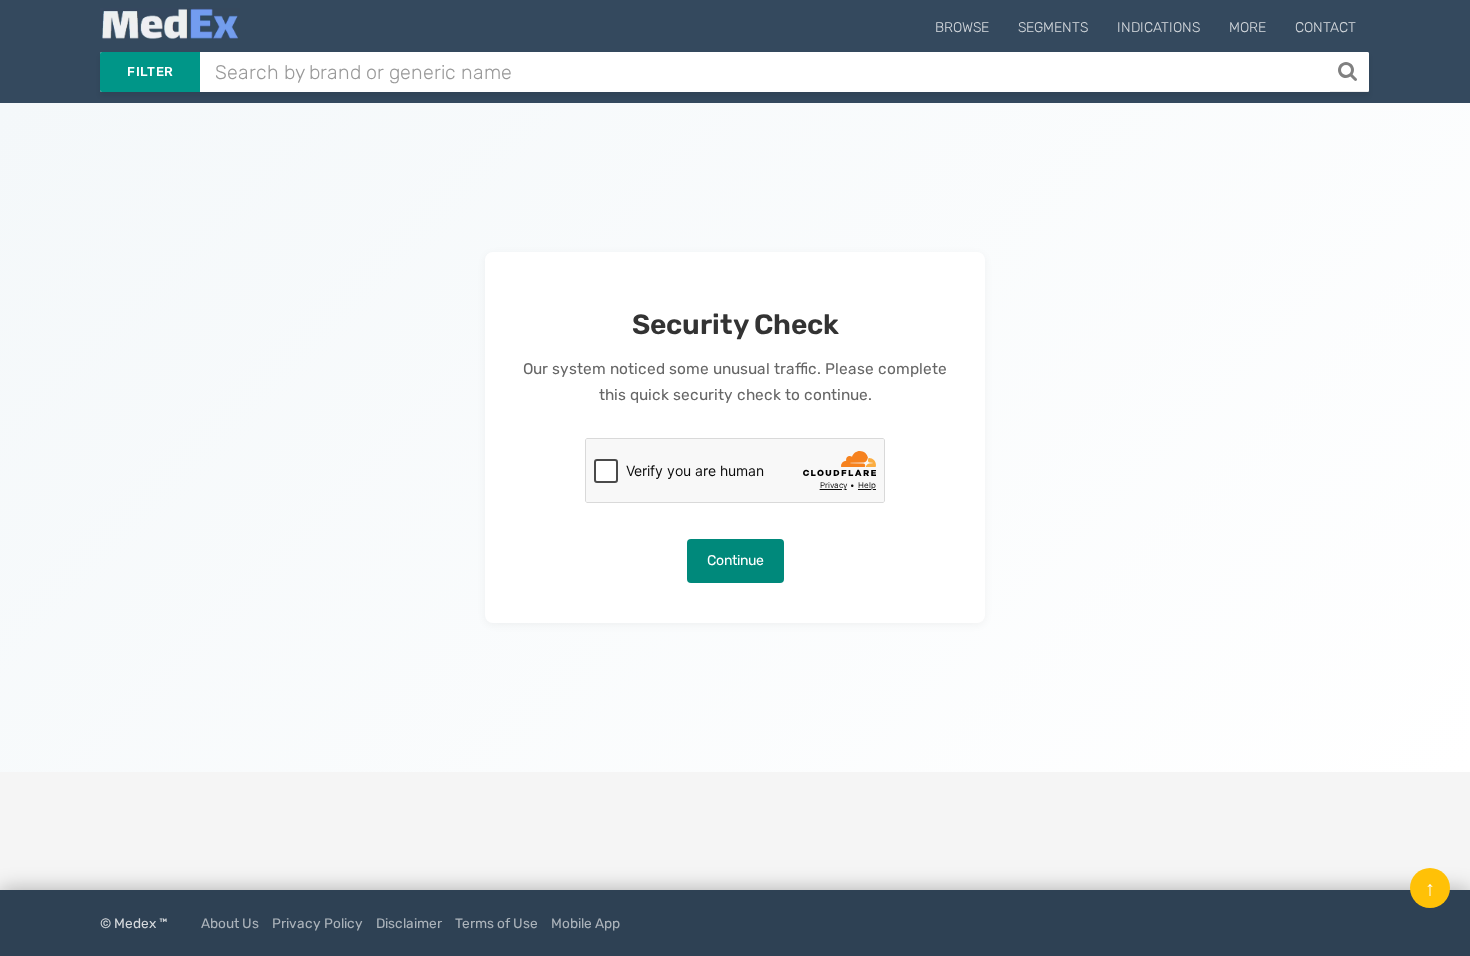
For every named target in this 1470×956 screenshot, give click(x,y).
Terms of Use (496, 923)
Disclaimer (409, 923)
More (1247, 27)
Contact (1325, 27)
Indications (1158, 27)
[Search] (1349, 72)
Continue (735, 560)
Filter (150, 71)
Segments (1053, 27)
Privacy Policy (317, 923)
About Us (230, 923)
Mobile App (585, 923)
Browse (962, 27)
